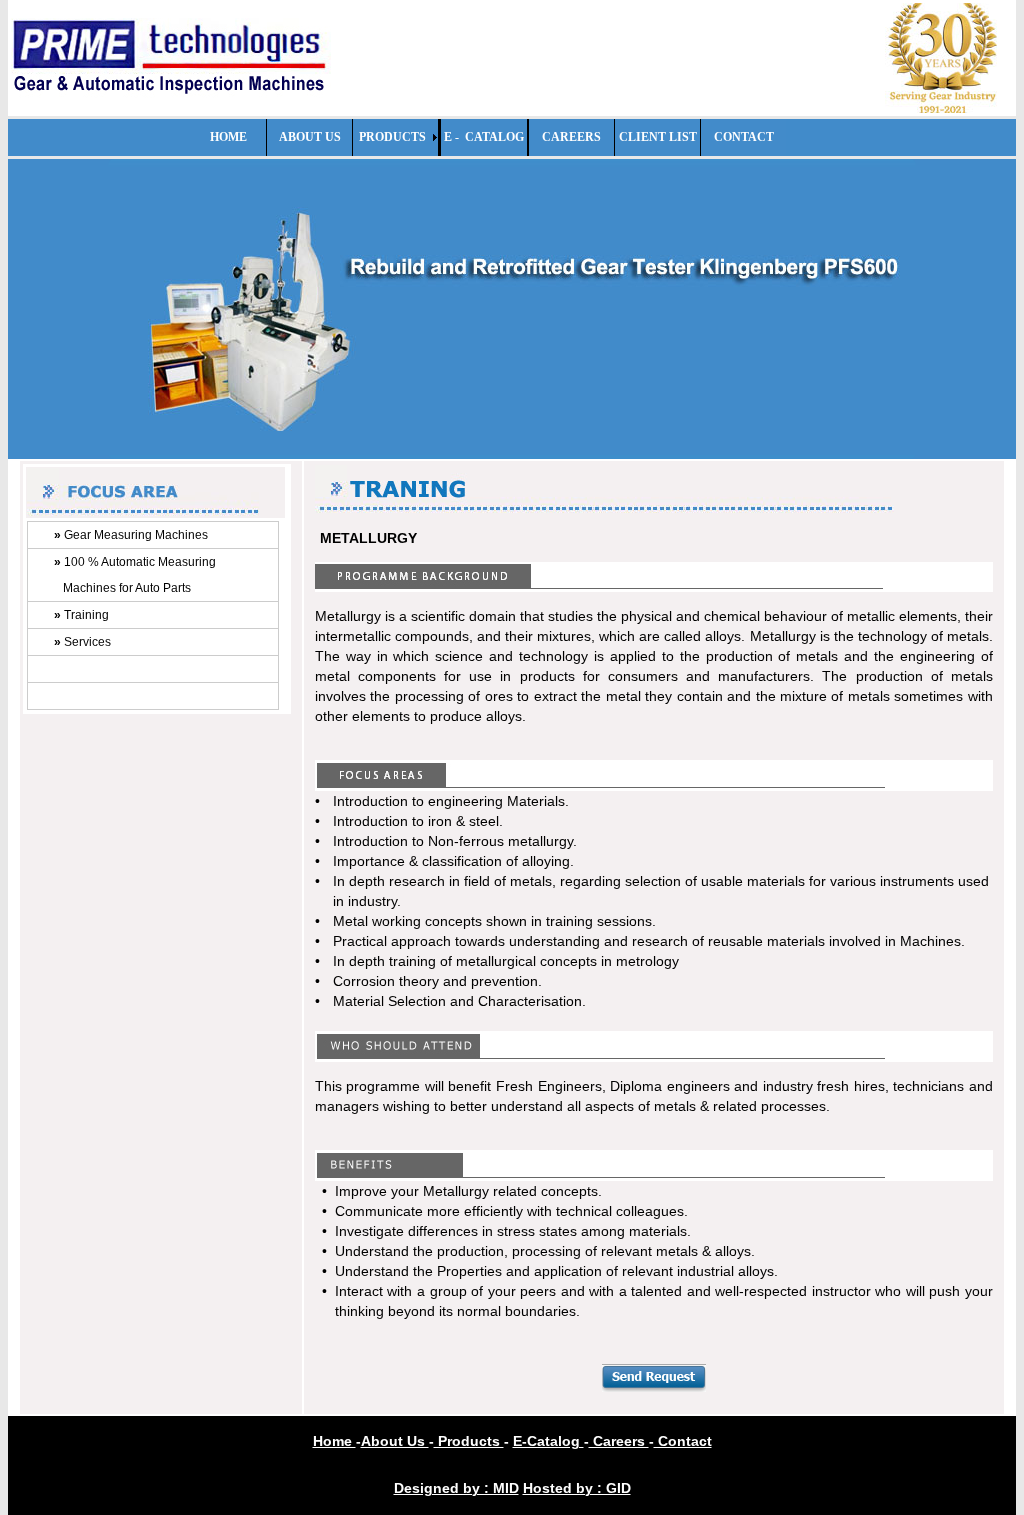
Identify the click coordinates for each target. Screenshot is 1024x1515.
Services (82, 642)
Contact (683, 1441)
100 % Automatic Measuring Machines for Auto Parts (135, 575)
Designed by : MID (456, 1488)
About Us (395, 1441)
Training (81, 615)
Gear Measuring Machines (131, 535)
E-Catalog (548, 1441)
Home (334, 1441)
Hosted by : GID (577, 1488)
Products (469, 1441)
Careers (619, 1441)
